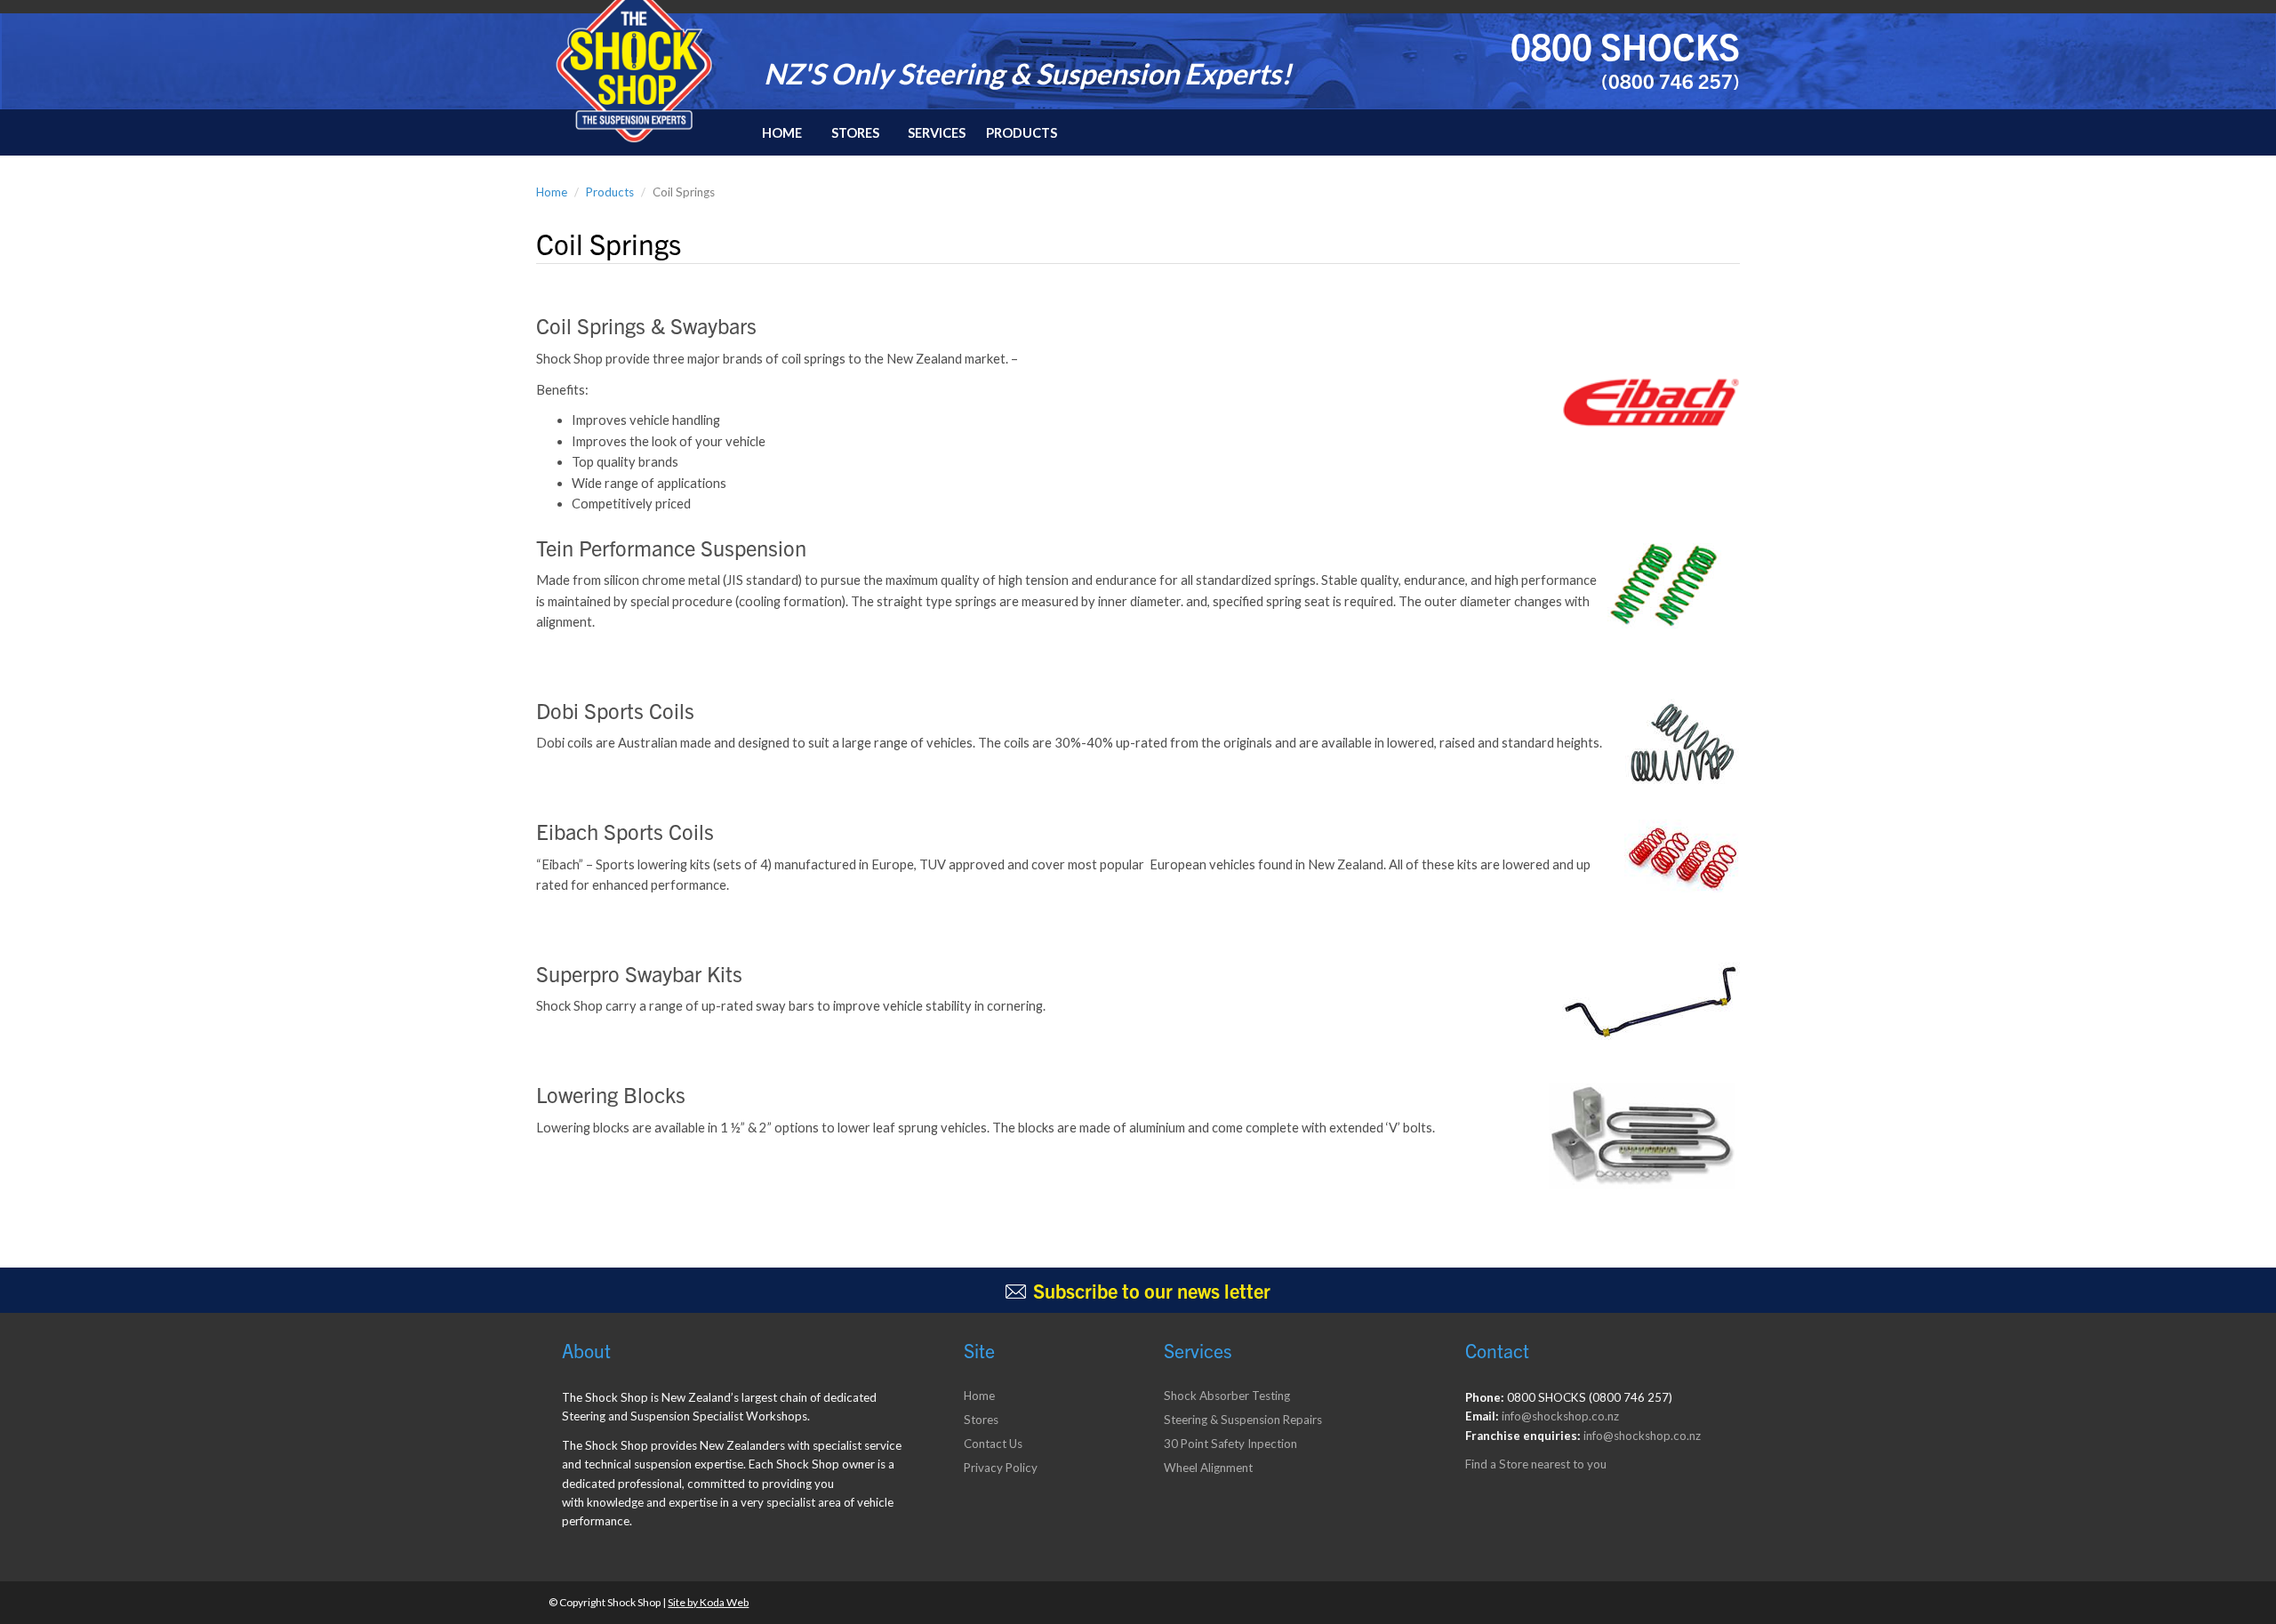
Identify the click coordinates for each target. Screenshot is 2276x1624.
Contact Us (993, 1444)
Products (1022, 133)
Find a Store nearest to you (1536, 1464)
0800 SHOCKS (1625, 45)
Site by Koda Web (708, 1602)
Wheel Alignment (1208, 1468)
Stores (855, 133)
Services (937, 133)
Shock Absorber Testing (1227, 1396)
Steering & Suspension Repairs (1243, 1420)
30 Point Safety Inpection (1230, 1444)
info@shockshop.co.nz (1560, 1416)
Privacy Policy (1001, 1468)
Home (782, 133)
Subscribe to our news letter (1152, 1290)
